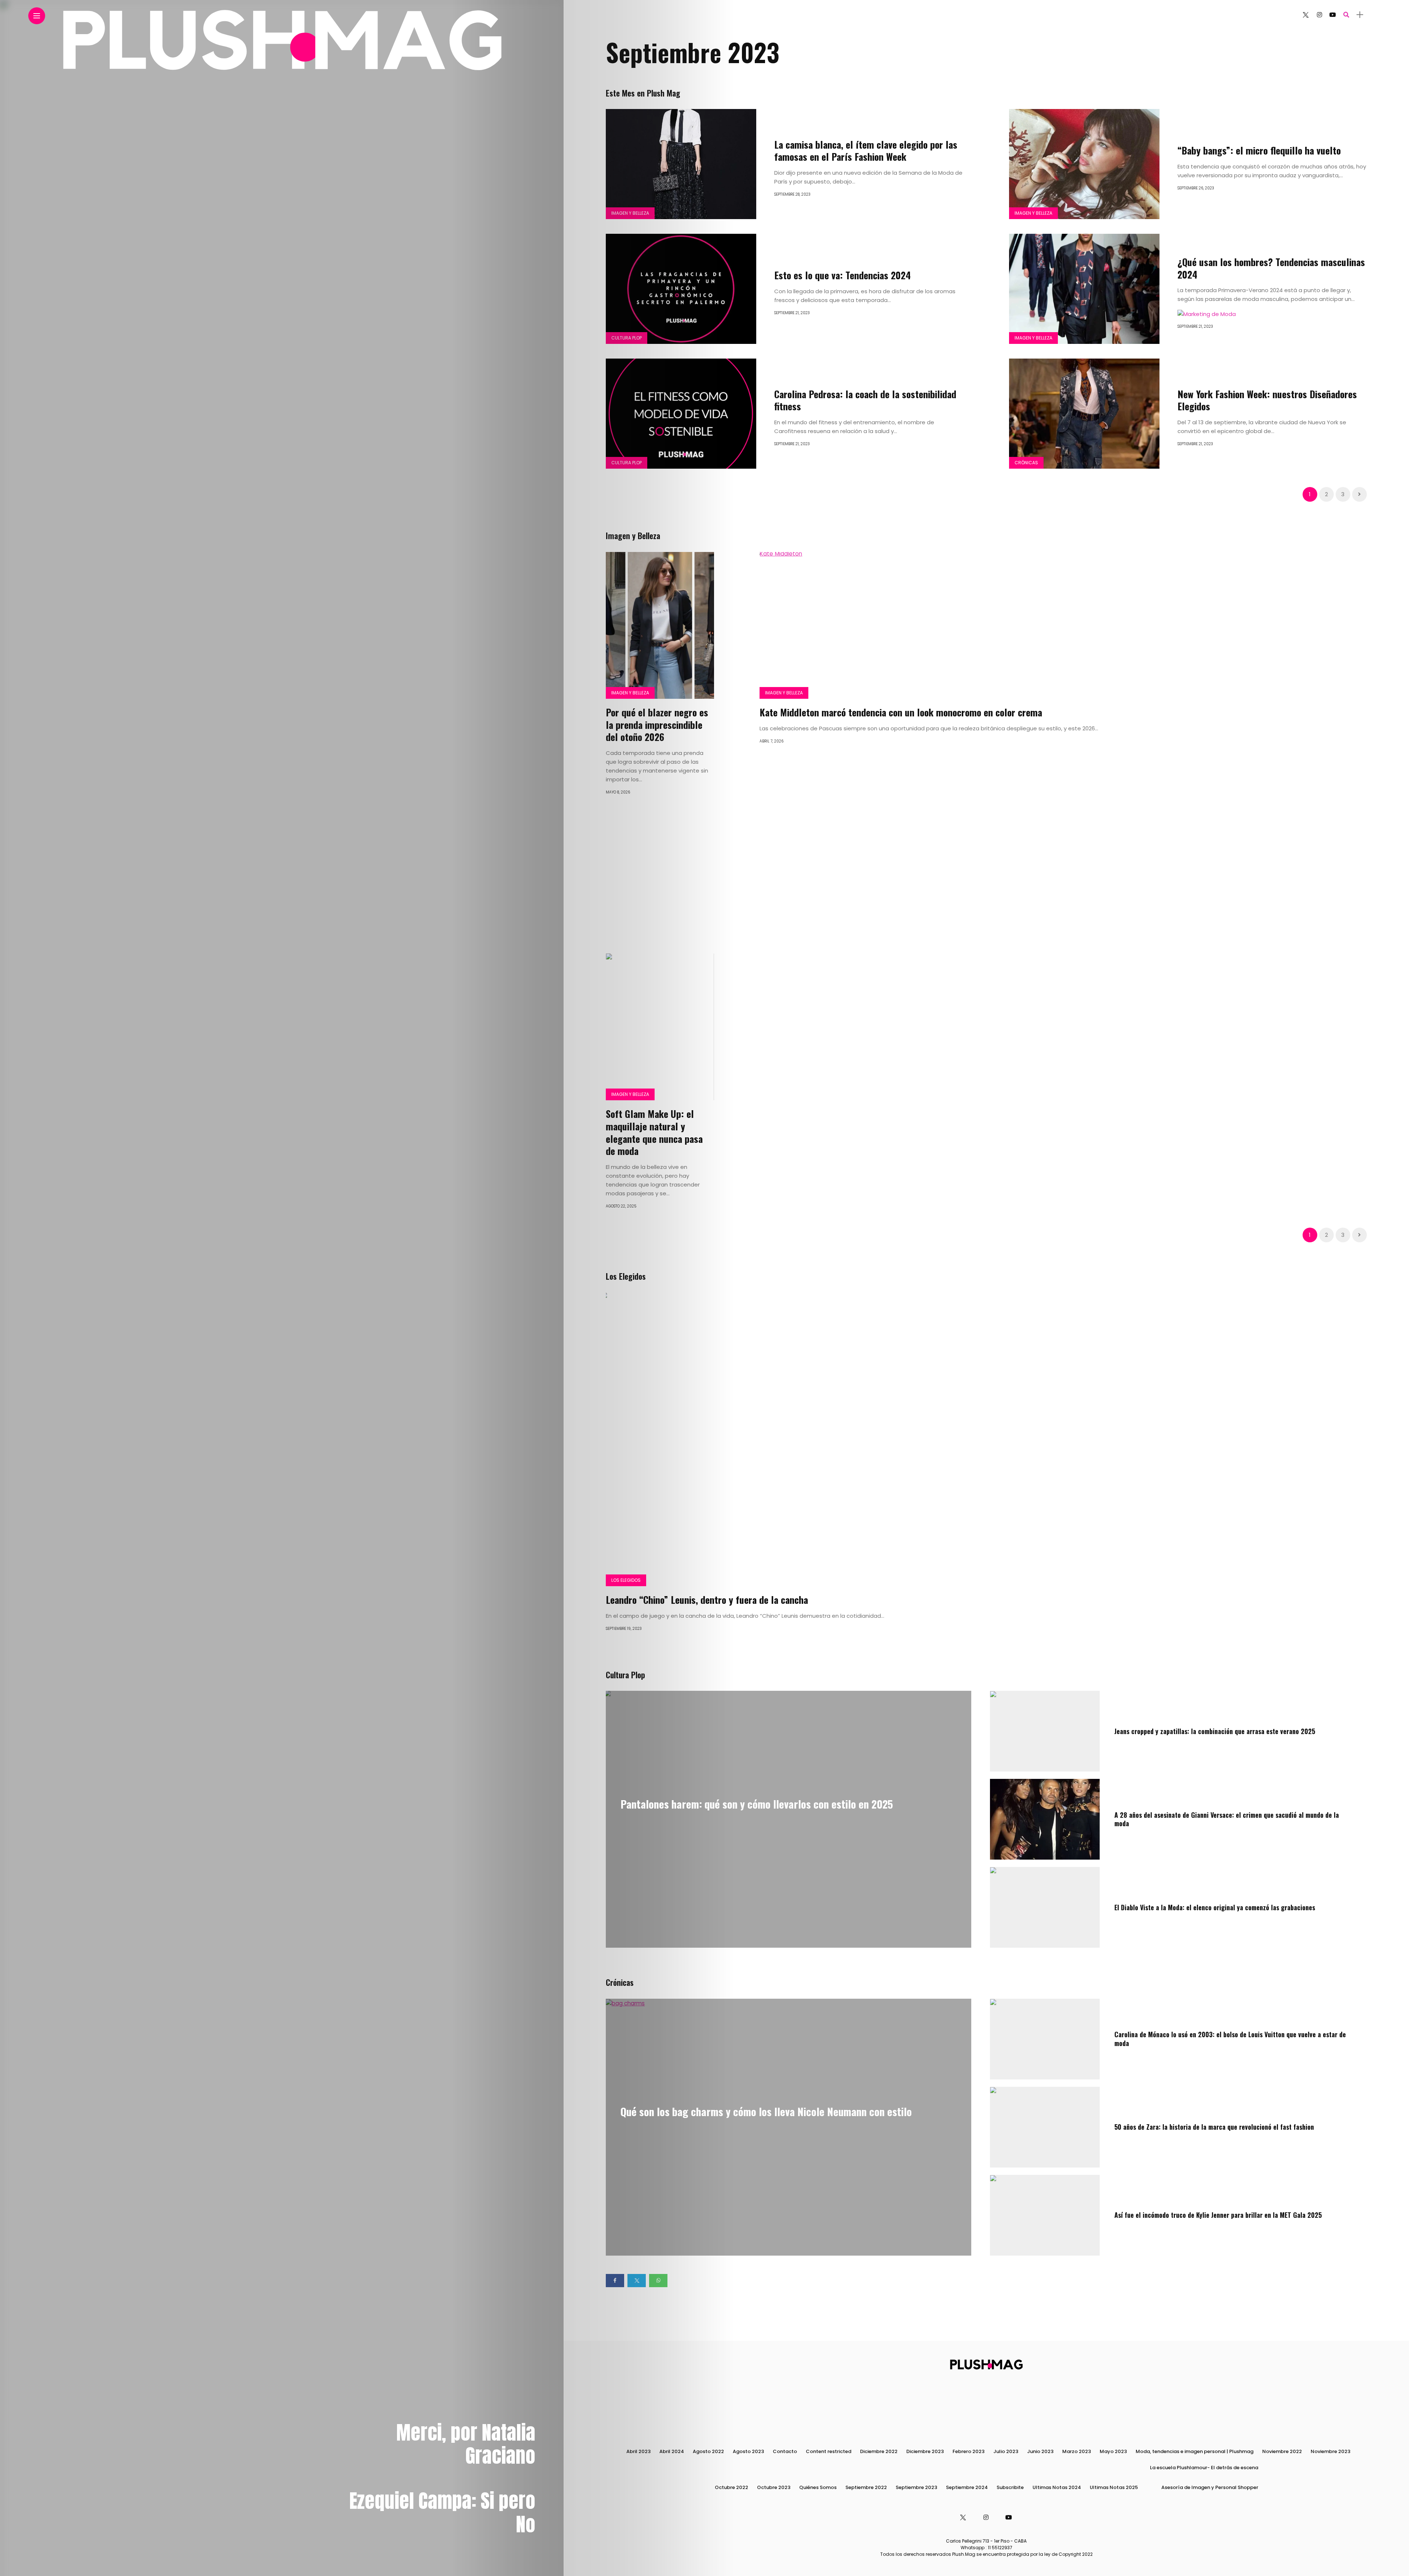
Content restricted (829, 2451)
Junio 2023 (1040, 2451)
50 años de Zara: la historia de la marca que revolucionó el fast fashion (1214, 2127)
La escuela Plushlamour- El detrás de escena (1204, 2468)
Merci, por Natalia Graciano (466, 2444)
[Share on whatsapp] (658, 2281)
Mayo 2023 (1113, 2451)
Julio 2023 (1006, 2451)
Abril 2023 (638, 2451)
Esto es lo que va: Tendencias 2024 (844, 275)
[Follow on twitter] (1305, 15)
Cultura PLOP (627, 338)
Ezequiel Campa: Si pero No (442, 2512)
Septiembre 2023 (916, 2487)
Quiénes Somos (818, 2487)
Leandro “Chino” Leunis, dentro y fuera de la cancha (707, 1600)
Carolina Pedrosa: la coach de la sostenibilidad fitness (865, 400)
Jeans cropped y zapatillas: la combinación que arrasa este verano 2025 (1215, 1731)
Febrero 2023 (969, 2451)
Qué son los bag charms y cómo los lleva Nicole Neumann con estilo (766, 2111)
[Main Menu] (37, 16)
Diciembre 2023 (925, 2451)
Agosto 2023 (748, 2451)
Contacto (785, 2451)
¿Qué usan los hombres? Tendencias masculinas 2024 (1271, 268)
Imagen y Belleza (630, 213)
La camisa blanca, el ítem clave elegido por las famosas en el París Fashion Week (866, 151)
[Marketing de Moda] (1207, 313)
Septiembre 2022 (866, 2487)
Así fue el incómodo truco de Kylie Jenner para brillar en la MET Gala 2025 (1218, 2215)
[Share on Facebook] (615, 2281)
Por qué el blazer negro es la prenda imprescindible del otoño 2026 (657, 725)
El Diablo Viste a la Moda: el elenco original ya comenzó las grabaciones (1215, 1907)
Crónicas (1026, 463)
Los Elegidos (626, 1580)
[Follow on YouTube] (1333, 15)
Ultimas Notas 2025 (1114, 2487)
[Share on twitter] (637, 2281)
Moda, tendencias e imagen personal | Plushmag (1195, 2451)
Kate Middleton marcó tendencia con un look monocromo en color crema (901, 712)
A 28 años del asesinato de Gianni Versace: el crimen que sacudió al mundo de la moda (1227, 1819)
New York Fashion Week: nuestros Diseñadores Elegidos (1267, 400)
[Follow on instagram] (1319, 15)
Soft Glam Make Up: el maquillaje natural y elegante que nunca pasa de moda (654, 1132)
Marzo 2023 (1077, 2451)
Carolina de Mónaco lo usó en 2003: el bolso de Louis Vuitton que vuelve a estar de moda (1230, 2039)
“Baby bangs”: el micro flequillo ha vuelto (1259, 150)
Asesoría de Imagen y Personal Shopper (1210, 2487)
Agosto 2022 (708, 2451)
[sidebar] (1360, 15)
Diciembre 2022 (879, 2451)
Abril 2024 (672, 2451)
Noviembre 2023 (1330, 2451)
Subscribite (1010, 2487)
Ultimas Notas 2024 (1057, 2487)
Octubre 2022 (731, 2487)
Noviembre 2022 (1282, 2451)
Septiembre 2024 (967, 2487)
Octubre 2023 (774, 2487)
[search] (1346, 15)
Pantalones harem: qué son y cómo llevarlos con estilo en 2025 (757, 1804)
